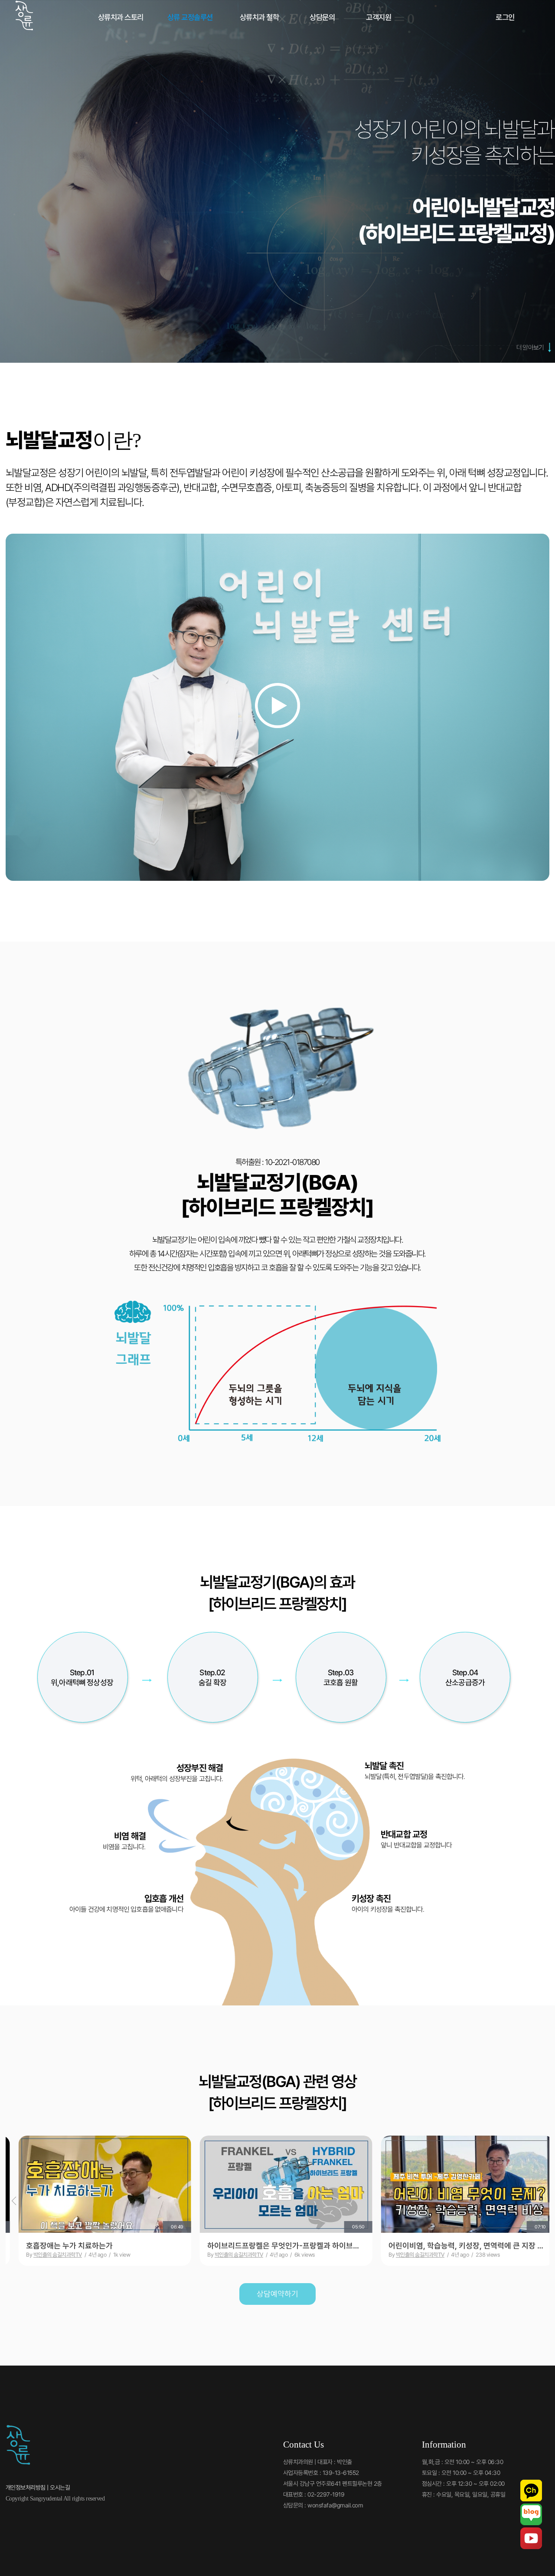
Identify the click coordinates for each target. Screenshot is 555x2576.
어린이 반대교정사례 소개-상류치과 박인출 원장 (455, 2246)
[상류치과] (24, 29)
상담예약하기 (277, 2294)
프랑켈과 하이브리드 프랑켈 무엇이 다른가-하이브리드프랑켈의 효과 (96, 2246)
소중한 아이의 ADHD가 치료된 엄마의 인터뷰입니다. (277, 2246)
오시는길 (60, 2487)
